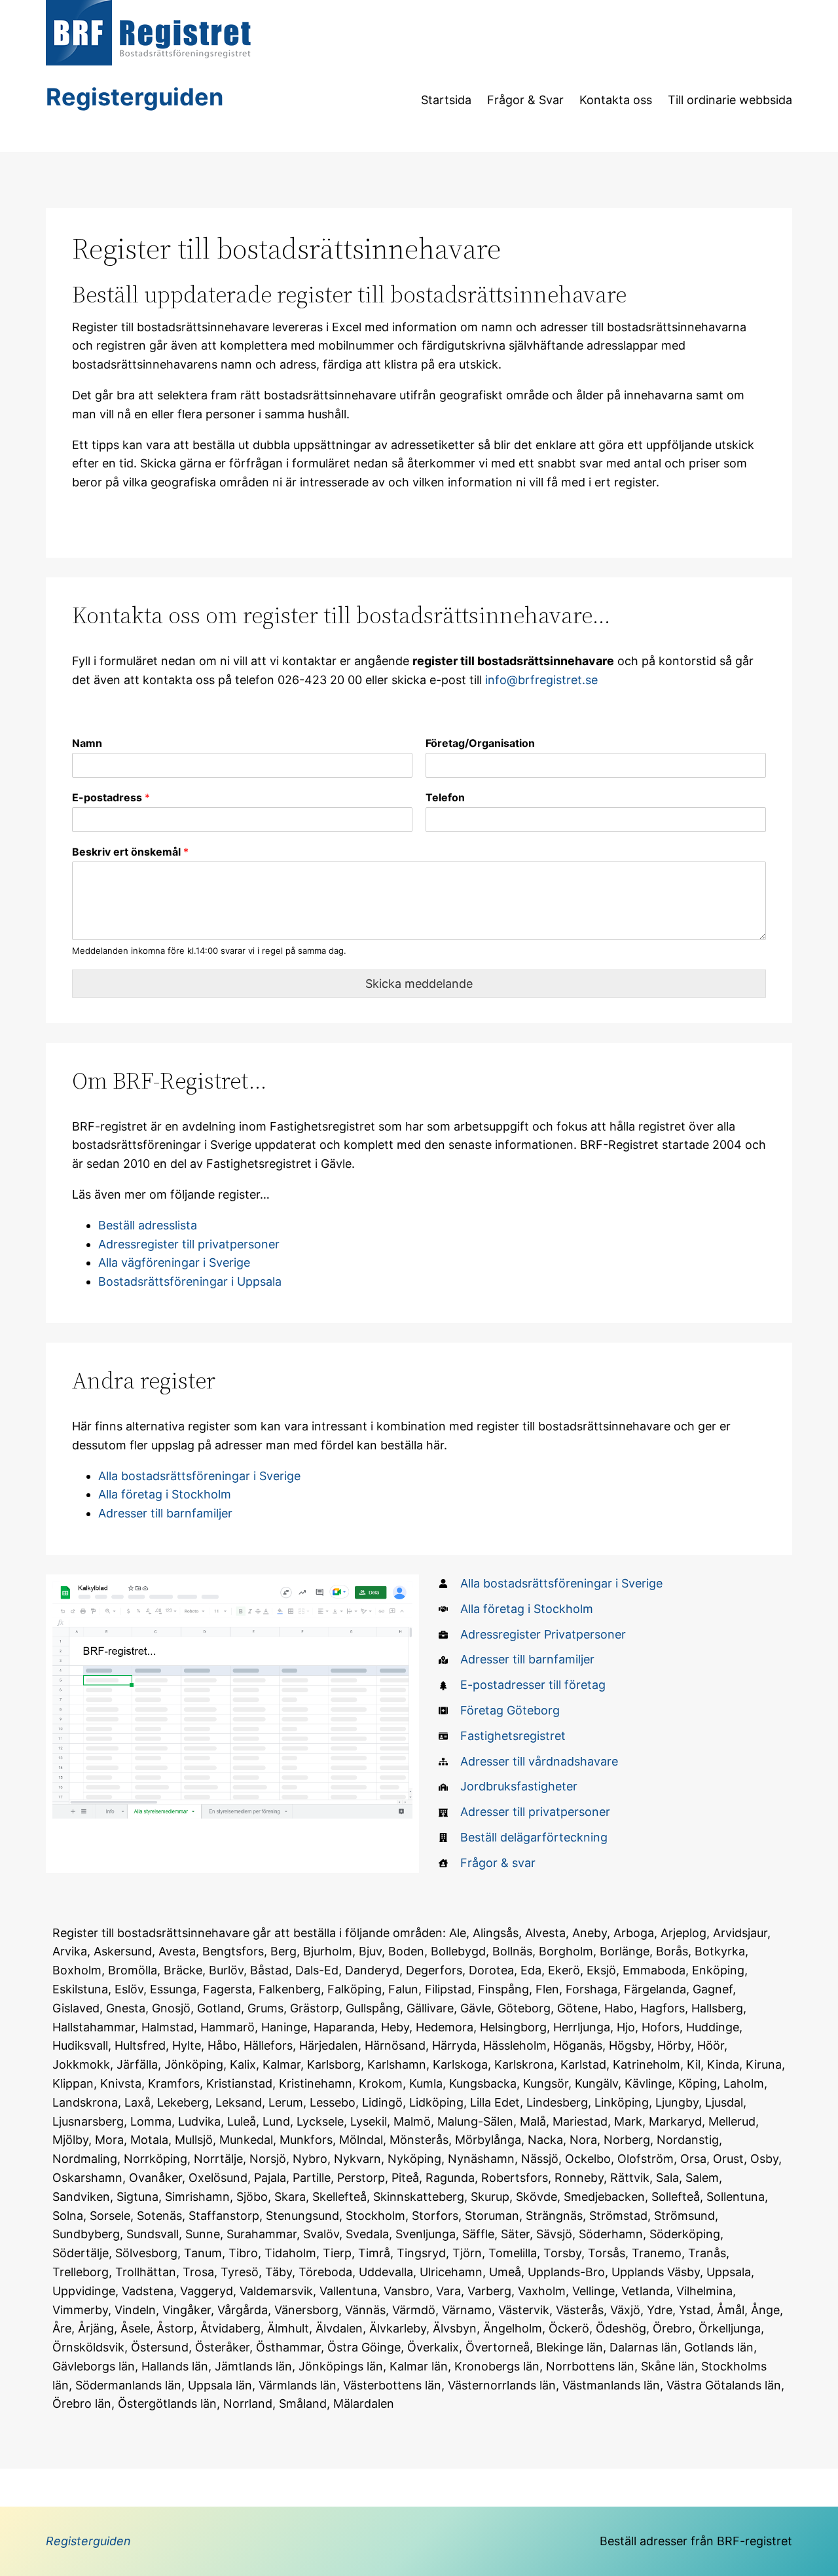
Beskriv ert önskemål (130, 852)
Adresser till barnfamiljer (165, 1513)
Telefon (445, 797)
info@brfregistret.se (541, 680)
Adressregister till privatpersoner (189, 1244)
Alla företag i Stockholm (165, 1494)
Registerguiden (135, 97)
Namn (87, 743)
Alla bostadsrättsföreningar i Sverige (199, 1476)
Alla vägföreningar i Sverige (174, 1262)
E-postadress (111, 797)
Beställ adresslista (148, 1225)
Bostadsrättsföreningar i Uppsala (190, 1281)
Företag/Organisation (480, 743)
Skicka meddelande (419, 984)
